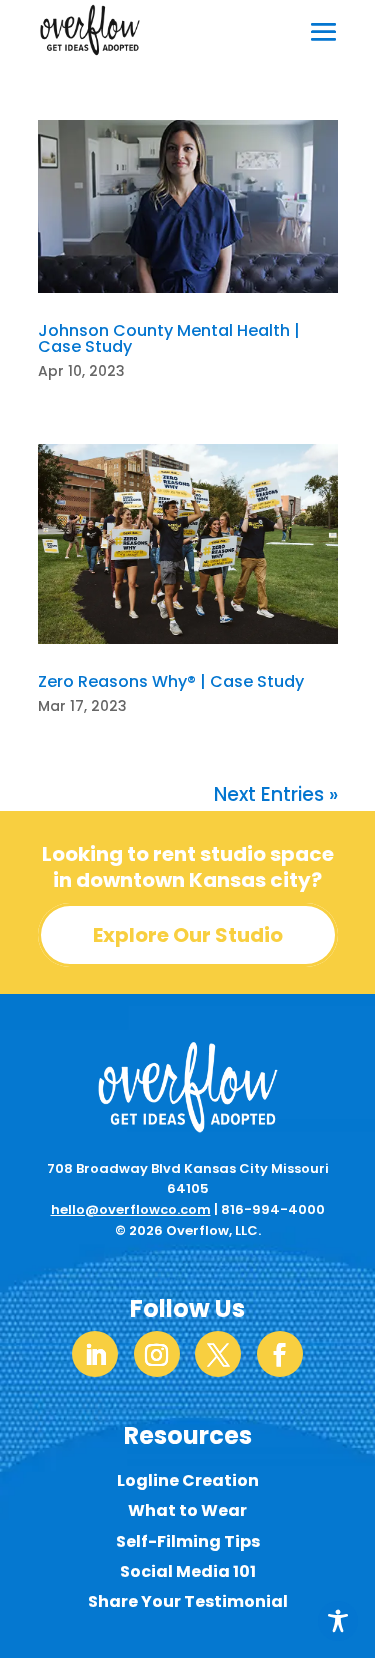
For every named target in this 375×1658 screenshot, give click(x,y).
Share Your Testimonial (188, 1601)
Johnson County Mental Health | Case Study (169, 338)
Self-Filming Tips (188, 1541)
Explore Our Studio (188, 935)
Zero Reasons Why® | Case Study (171, 681)
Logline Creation (188, 1480)
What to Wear (187, 1510)
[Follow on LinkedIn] (95, 1354)
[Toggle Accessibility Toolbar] (338, 1621)
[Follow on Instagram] (157, 1354)
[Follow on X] (218, 1354)
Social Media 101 (188, 1571)
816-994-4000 (273, 1209)
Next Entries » (276, 794)
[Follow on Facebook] (280, 1354)
